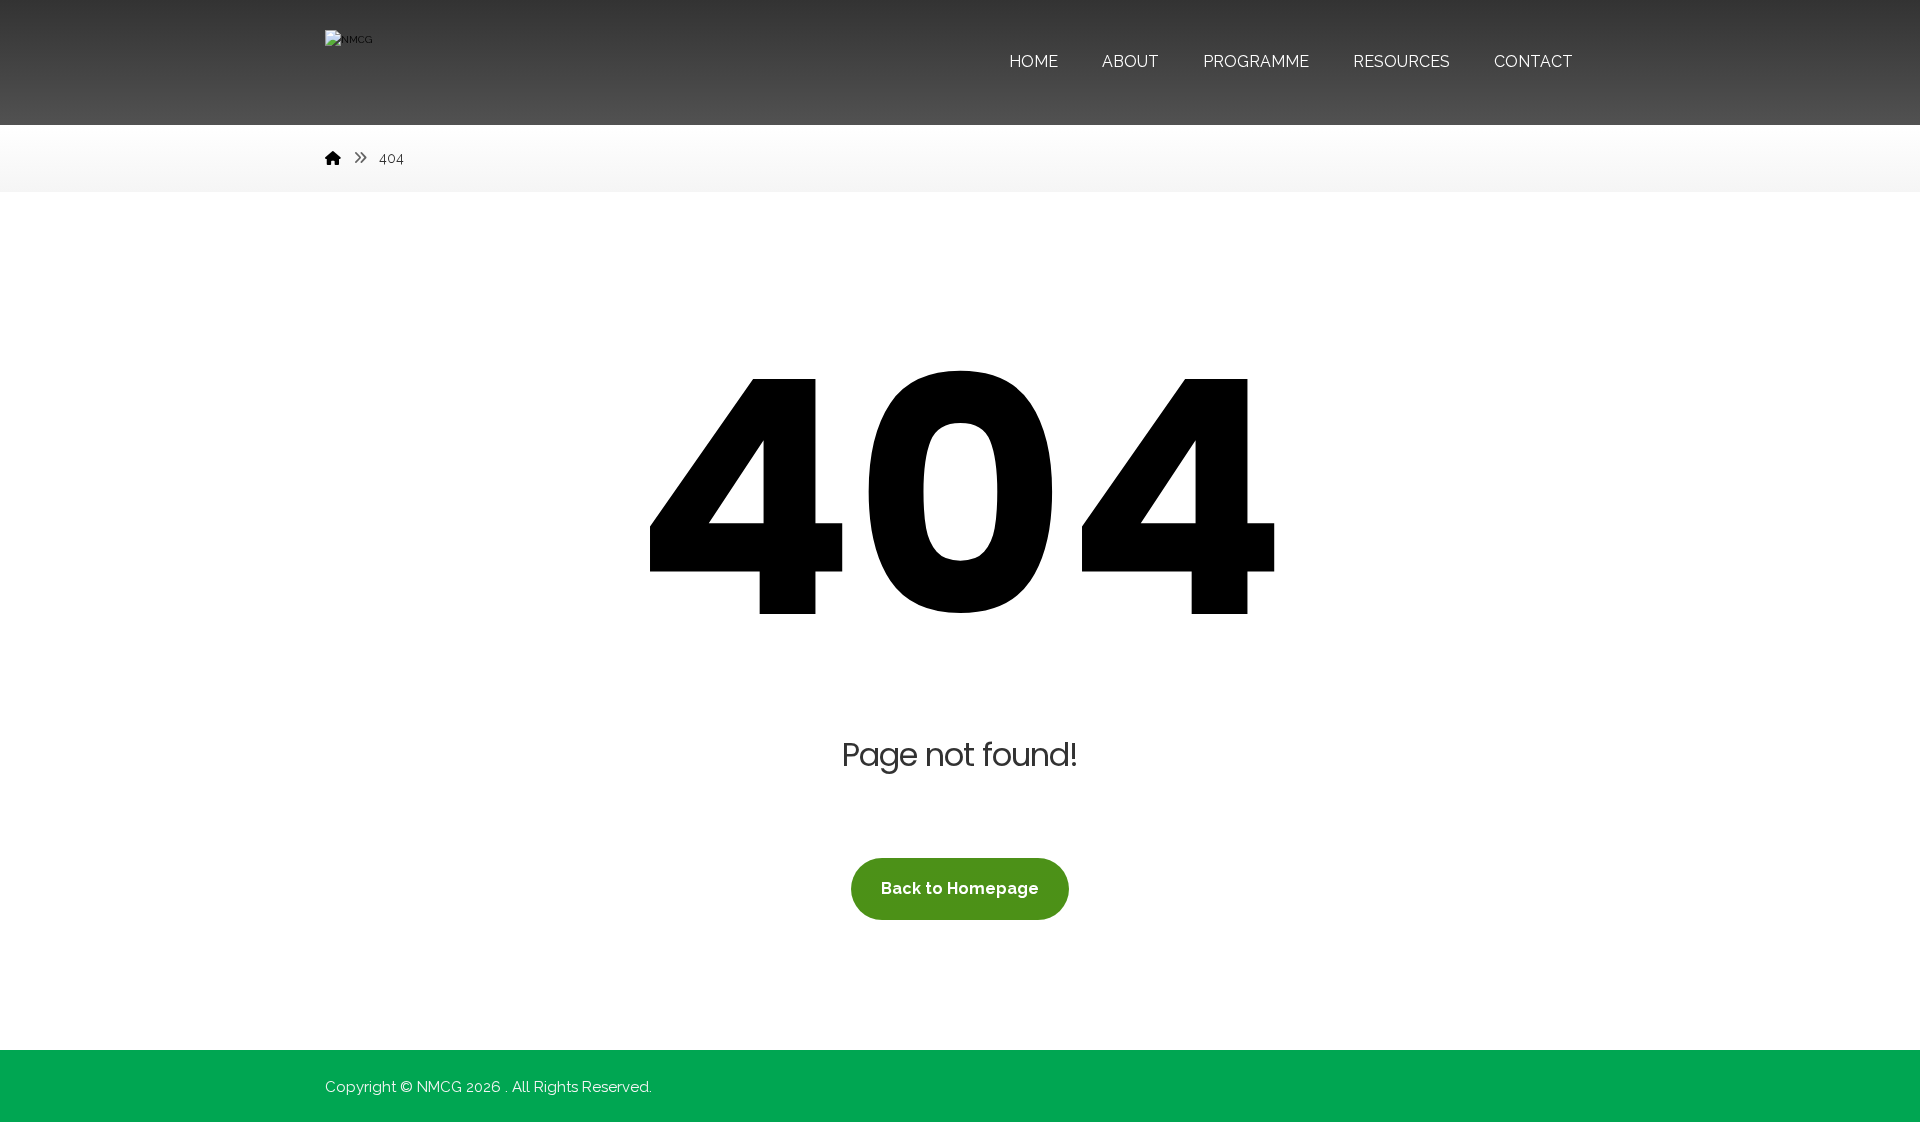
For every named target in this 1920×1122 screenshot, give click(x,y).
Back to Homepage (960, 888)
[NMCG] (333, 158)
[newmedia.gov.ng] (400, 67)
